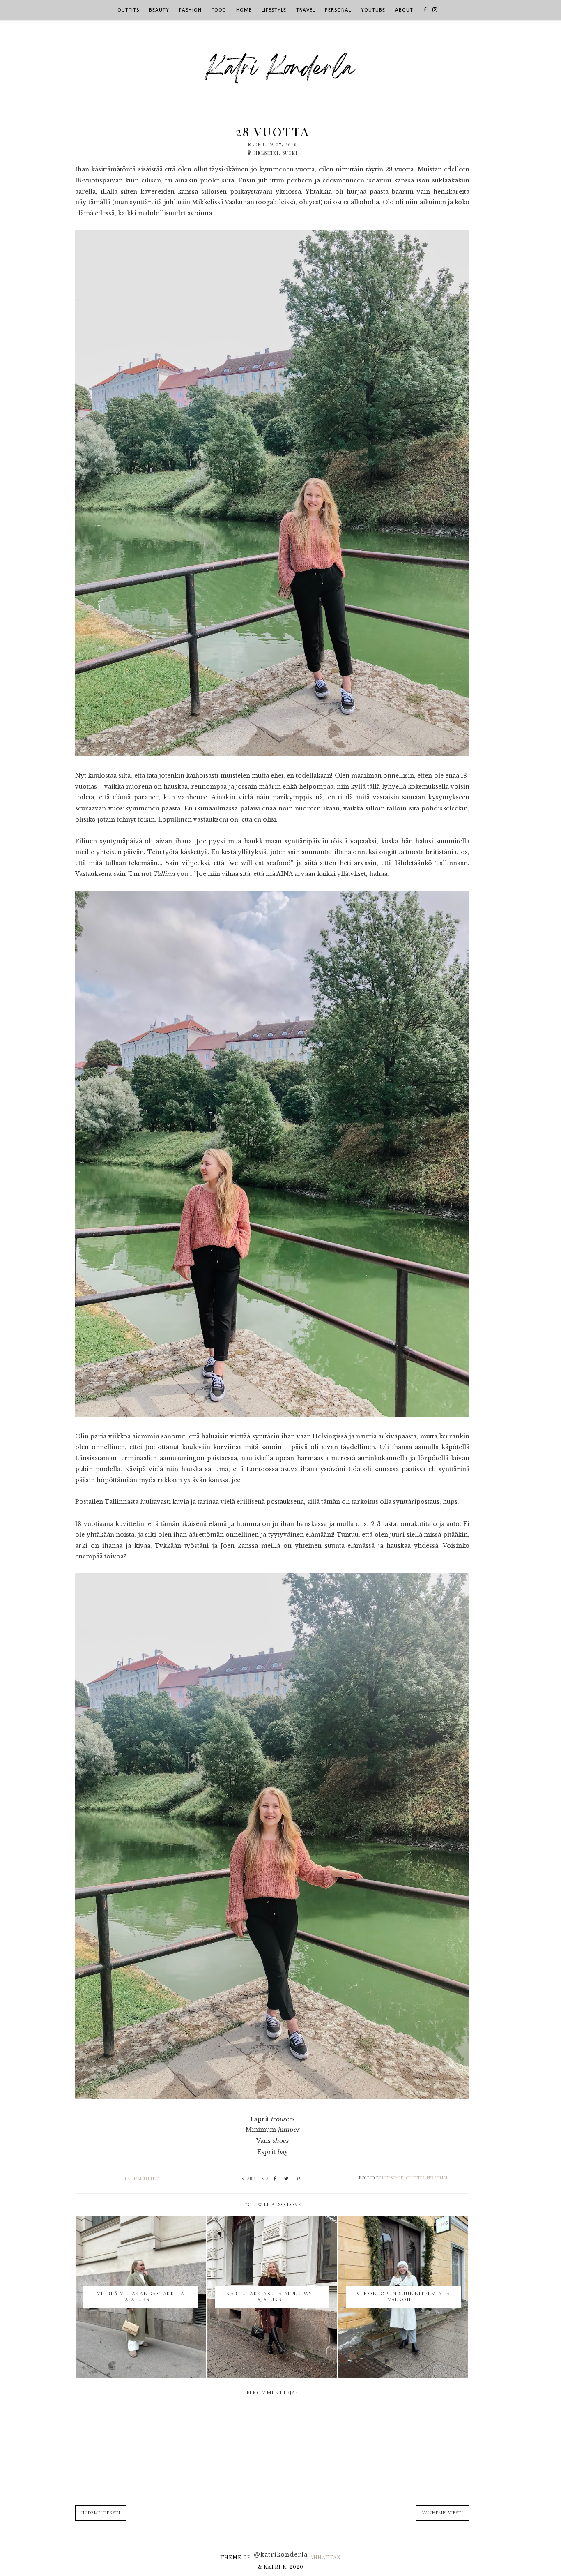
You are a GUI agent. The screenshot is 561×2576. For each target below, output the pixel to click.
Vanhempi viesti (443, 2513)
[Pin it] (298, 2179)
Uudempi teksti (101, 2513)
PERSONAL (338, 10)
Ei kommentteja (141, 2179)
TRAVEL (306, 10)
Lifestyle (393, 2178)
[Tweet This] (286, 2179)
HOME (244, 10)
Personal (438, 2178)
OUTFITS (128, 10)
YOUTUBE (373, 10)
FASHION (190, 10)
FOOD (219, 10)
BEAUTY (159, 10)
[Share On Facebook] (275, 2179)
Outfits (415, 2178)
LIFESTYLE (274, 10)
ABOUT (404, 10)
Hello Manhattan (312, 2558)
